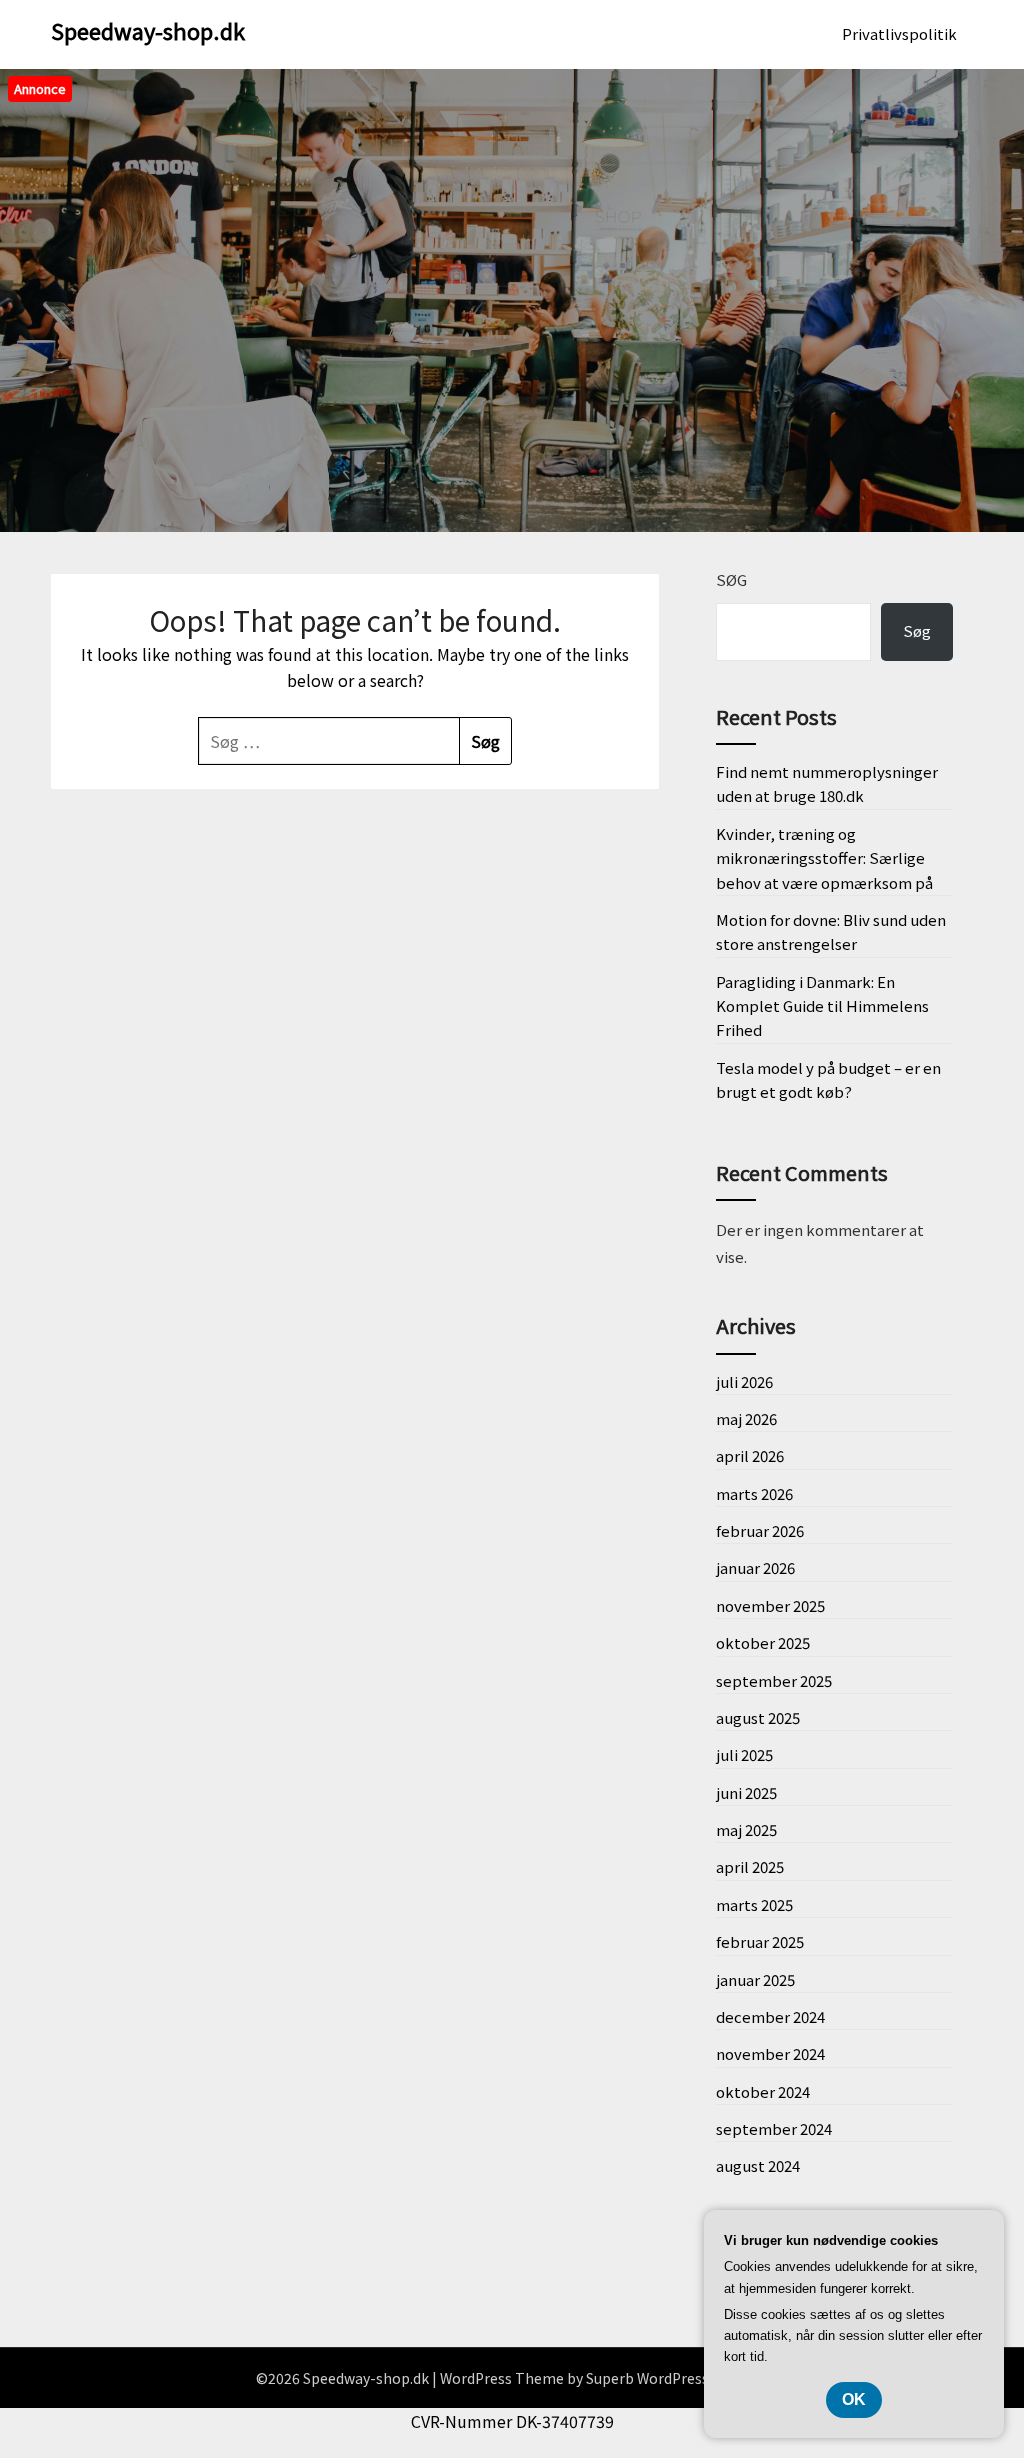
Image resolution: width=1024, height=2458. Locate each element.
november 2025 (770, 1605)
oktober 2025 (763, 1642)
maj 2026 (746, 1418)
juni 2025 (746, 1792)
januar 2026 (755, 1567)
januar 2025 (755, 1979)
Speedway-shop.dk (148, 30)
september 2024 (774, 2128)
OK (854, 2399)
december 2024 (770, 2016)
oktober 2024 (763, 2091)
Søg (731, 579)
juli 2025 (744, 1754)
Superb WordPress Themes (677, 2378)
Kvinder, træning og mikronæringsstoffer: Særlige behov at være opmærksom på (824, 858)
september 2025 (774, 1680)
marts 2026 (754, 1493)
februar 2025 (760, 1941)
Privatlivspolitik (899, 33)
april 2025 (750, 1866)
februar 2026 (760, 1530)
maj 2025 (746, 1829)
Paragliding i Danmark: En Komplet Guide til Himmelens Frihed (822, 1006)
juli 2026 (744, 1381)
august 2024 (758, 2165)
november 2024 (770, 2053)
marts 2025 (754, 1904)
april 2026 (750, 1455)
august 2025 (758, 1717)
